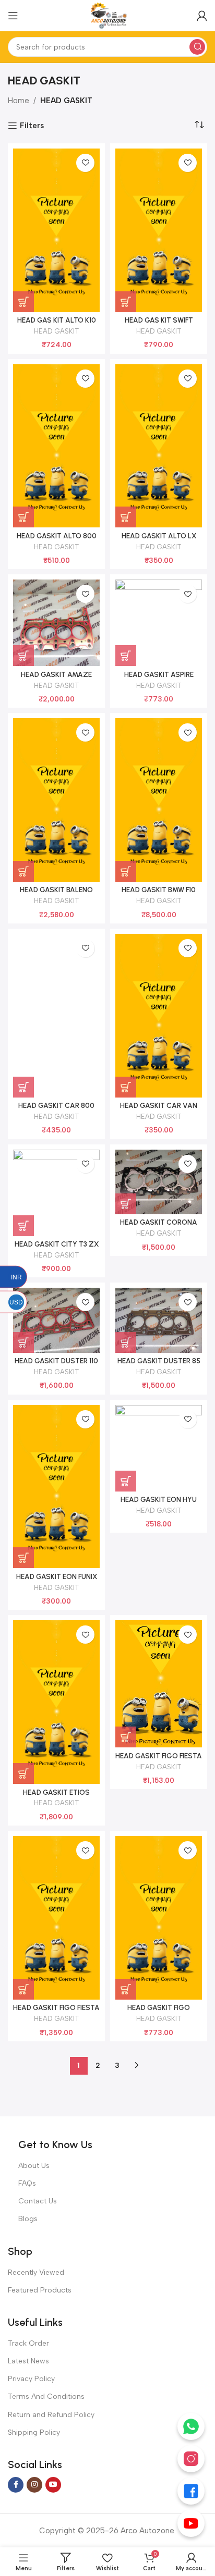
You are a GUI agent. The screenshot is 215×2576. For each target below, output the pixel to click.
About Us (34, 2166)
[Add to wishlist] (85, 163)
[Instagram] (191, 2459)
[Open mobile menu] (13, 16)
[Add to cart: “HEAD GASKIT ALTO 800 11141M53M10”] (23, 517)
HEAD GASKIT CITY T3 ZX (57, 1244)
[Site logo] (107, 15)
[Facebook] (191, 2491)
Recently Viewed (36, 2272)
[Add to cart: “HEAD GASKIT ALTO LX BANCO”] (126, 517)
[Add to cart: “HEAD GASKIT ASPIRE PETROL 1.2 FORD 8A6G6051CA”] (126, 656)
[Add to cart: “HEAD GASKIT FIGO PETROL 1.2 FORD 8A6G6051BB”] (126, 1989)
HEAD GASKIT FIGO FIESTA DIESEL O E (56, 2012)
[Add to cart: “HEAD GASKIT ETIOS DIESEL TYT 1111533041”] (23, 1773)
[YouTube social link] (53, 2485)
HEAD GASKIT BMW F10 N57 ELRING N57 (159, 894)
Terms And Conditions (46, 2396)
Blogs (28, 2219)
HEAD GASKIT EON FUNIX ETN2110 (57, 1581)
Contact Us (38, 2201)
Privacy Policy (31, 2379)
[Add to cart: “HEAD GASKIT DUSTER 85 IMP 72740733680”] (126, 1342)
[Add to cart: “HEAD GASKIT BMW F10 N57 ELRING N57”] (126, 871)
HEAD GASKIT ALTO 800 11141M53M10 (57, 540)
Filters (32, 126)
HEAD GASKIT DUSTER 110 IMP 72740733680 (56, 1365)
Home (19, 101)
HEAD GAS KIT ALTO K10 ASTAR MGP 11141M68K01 (56, 324)
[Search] (197, 47)
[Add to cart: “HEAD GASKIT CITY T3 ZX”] (23, 1226)
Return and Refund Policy (51, 2415)
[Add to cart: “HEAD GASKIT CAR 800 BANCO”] (23, 1087)
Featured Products (40, 2290)
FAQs (27, 2183)
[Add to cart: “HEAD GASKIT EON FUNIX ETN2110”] (23, 1558)
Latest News (28, 2361)
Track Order (28, 2343)
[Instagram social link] (34, 2485)
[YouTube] (191, 2523)
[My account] (202, 16)
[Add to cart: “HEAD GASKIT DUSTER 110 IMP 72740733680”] (23, 1342)
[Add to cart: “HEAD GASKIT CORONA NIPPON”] (126, 1204)
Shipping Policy (34, 2432)
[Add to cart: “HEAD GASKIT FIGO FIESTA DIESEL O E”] (23, 1989)
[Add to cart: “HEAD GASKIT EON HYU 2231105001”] (126, 1481)
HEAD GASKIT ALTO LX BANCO (159, 540)
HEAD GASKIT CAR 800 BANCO (56, 1110)
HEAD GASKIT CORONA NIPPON (159, 1226)
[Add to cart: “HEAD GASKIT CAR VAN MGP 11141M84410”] (126, 1087)
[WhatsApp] (191, 2426)
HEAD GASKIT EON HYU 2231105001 (159, 1503)
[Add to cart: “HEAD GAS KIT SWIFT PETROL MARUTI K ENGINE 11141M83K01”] (126, 302)
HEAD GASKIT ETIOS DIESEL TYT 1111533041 (56, 1796)
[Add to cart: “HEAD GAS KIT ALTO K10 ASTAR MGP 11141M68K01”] (23, 302)
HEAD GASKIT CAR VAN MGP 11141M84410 (159, 1110)
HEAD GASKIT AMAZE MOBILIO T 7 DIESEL (56, 679)
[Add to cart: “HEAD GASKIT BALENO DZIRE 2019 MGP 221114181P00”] (23, 871)
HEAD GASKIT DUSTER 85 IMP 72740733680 (159, 1365)
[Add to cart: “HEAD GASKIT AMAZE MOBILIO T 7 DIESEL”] (23, 656)
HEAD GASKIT (56, 331)
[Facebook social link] (16, 2485)
